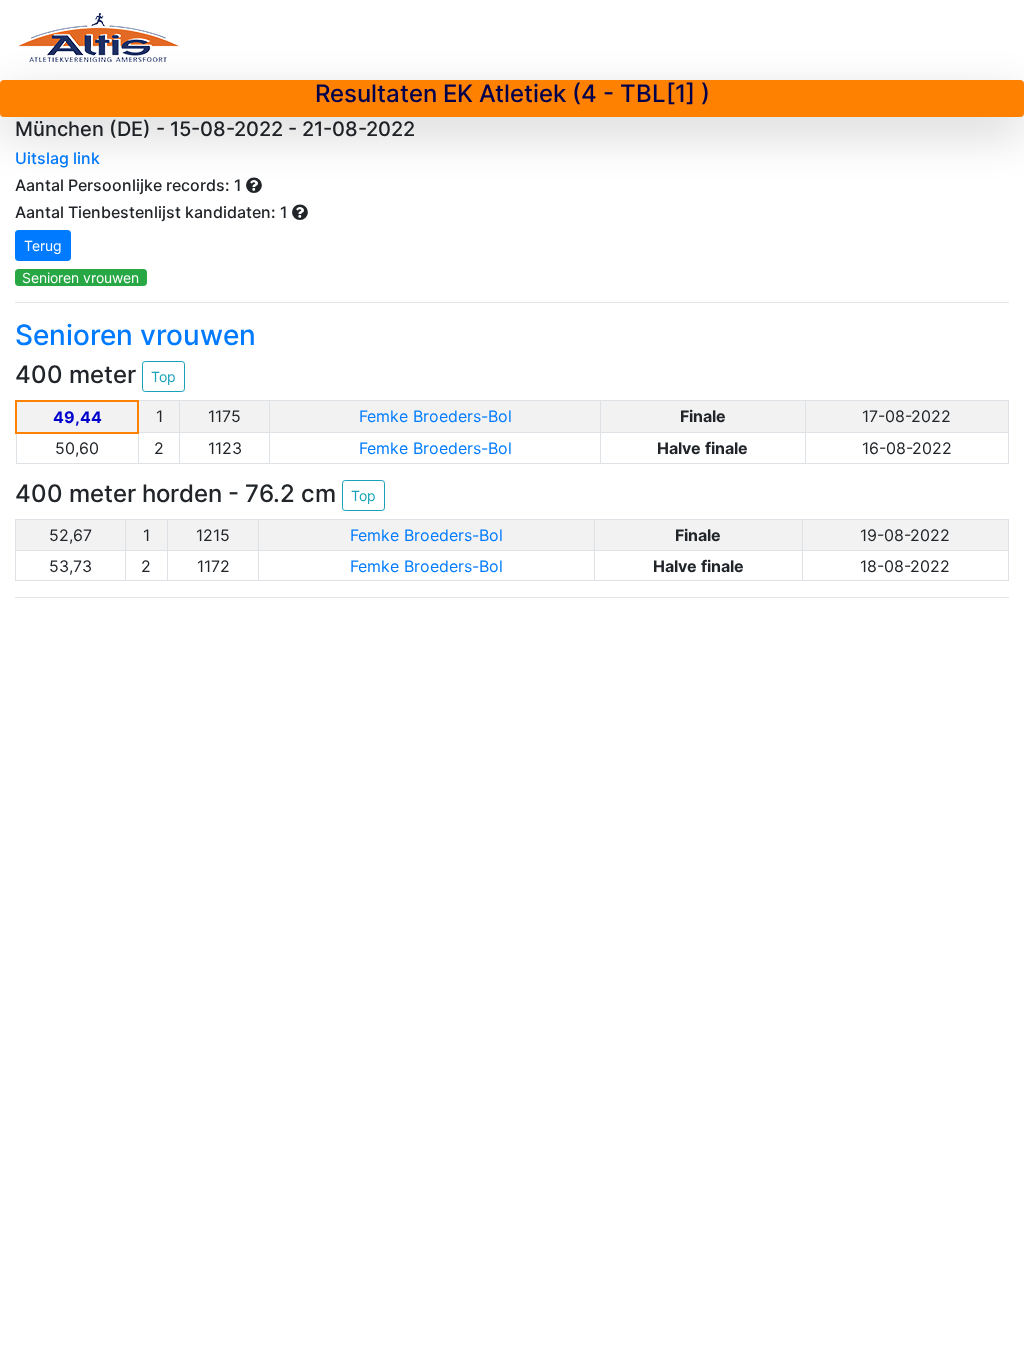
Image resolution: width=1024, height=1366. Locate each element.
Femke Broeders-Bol (435, 416)
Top (163, 376)
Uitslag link (57, 158)
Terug (43, 245)
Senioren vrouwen (80, 277)
